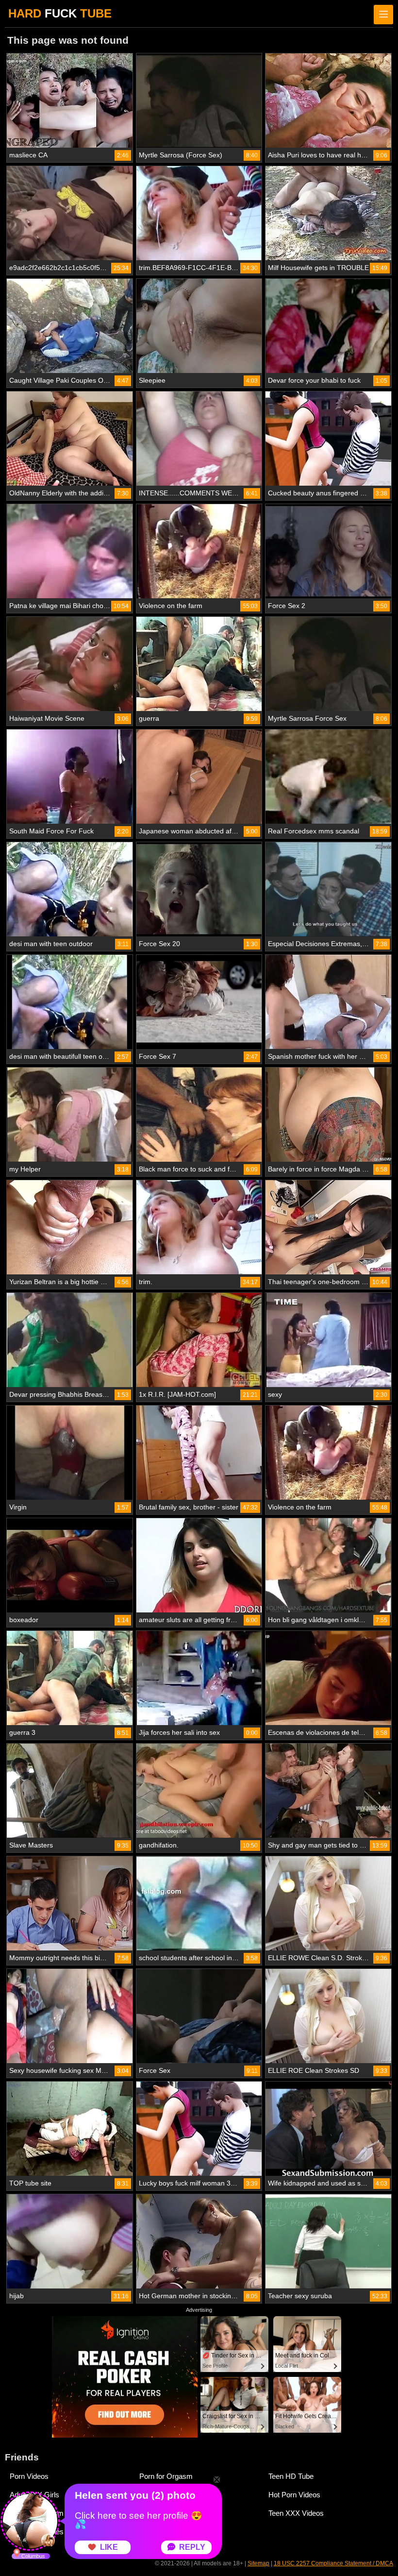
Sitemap (258, 2563)
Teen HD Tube (291, 2476)
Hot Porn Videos (294, 2495)
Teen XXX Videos (296, 2513)
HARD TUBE (60, 13)
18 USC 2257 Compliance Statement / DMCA (333, 2563)
